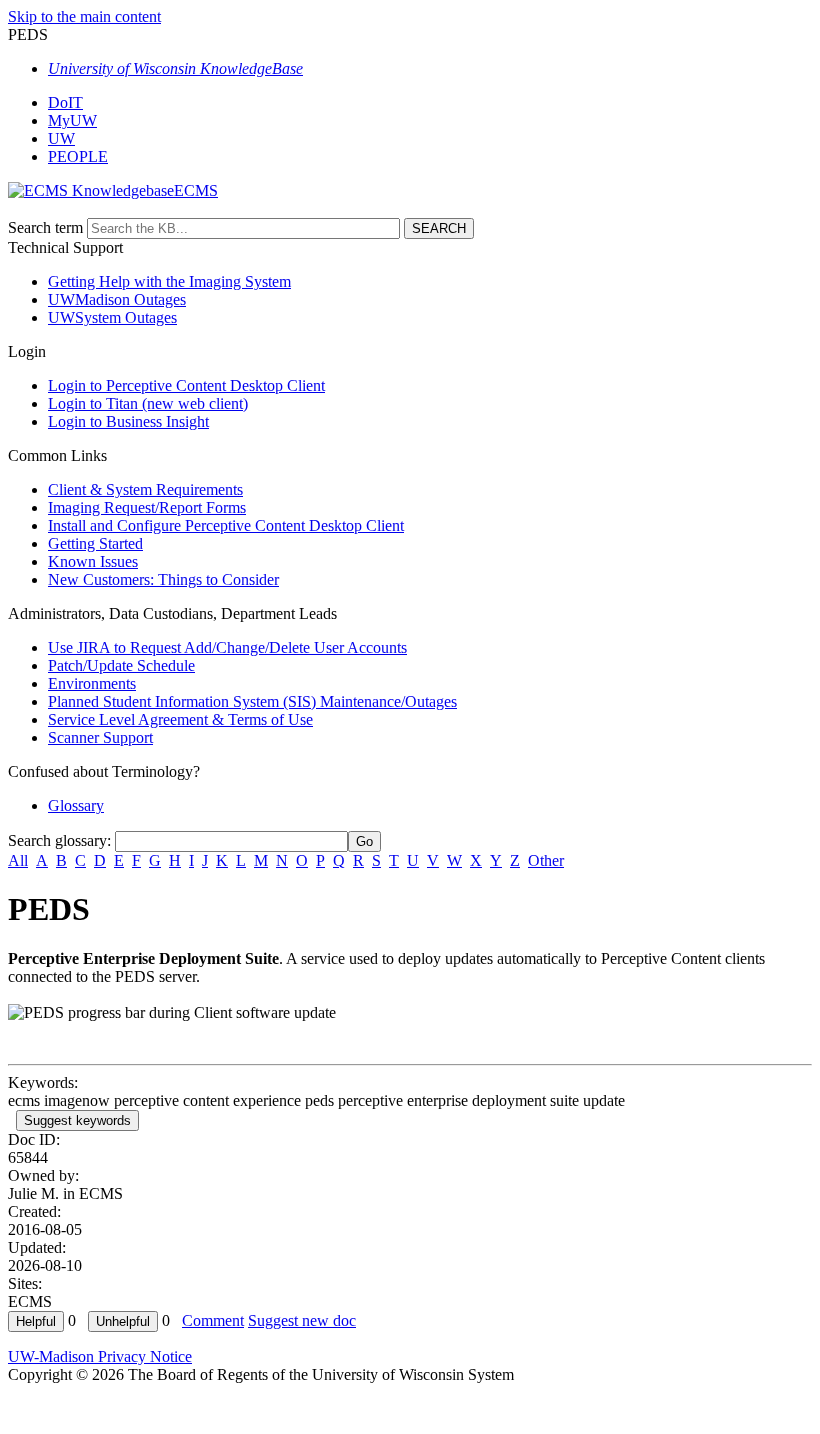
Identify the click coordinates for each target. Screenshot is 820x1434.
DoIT (65, 102)
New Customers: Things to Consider (163, 579)
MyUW (72, 120)
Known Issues (93, 561)
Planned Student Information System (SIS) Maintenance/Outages (252, 701)
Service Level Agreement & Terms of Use (180, 719)
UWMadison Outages (117, 299)
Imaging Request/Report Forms (147, 507)
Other (546, 860)
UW (61, 138)
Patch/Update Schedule (121, 665)
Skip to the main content (84, 16)
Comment (213, 1320)
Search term (45, 227)
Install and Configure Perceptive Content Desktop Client (226, 525)
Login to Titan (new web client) (148, 403)
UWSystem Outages (112, 317)
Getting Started (95, 543)
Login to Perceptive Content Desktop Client (186, 385)
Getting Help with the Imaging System (169, 281)
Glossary (76, 805)
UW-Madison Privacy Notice (100, 1356)
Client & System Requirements (145, 489)
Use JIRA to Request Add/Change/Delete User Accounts (227, 647)
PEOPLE (78, 156)
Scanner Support (100, 737)
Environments (92, 683)
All (18, 860)
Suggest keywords (77, 1120)
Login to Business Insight (128, 421)
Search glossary (57, 840)
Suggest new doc (302, 1320)
